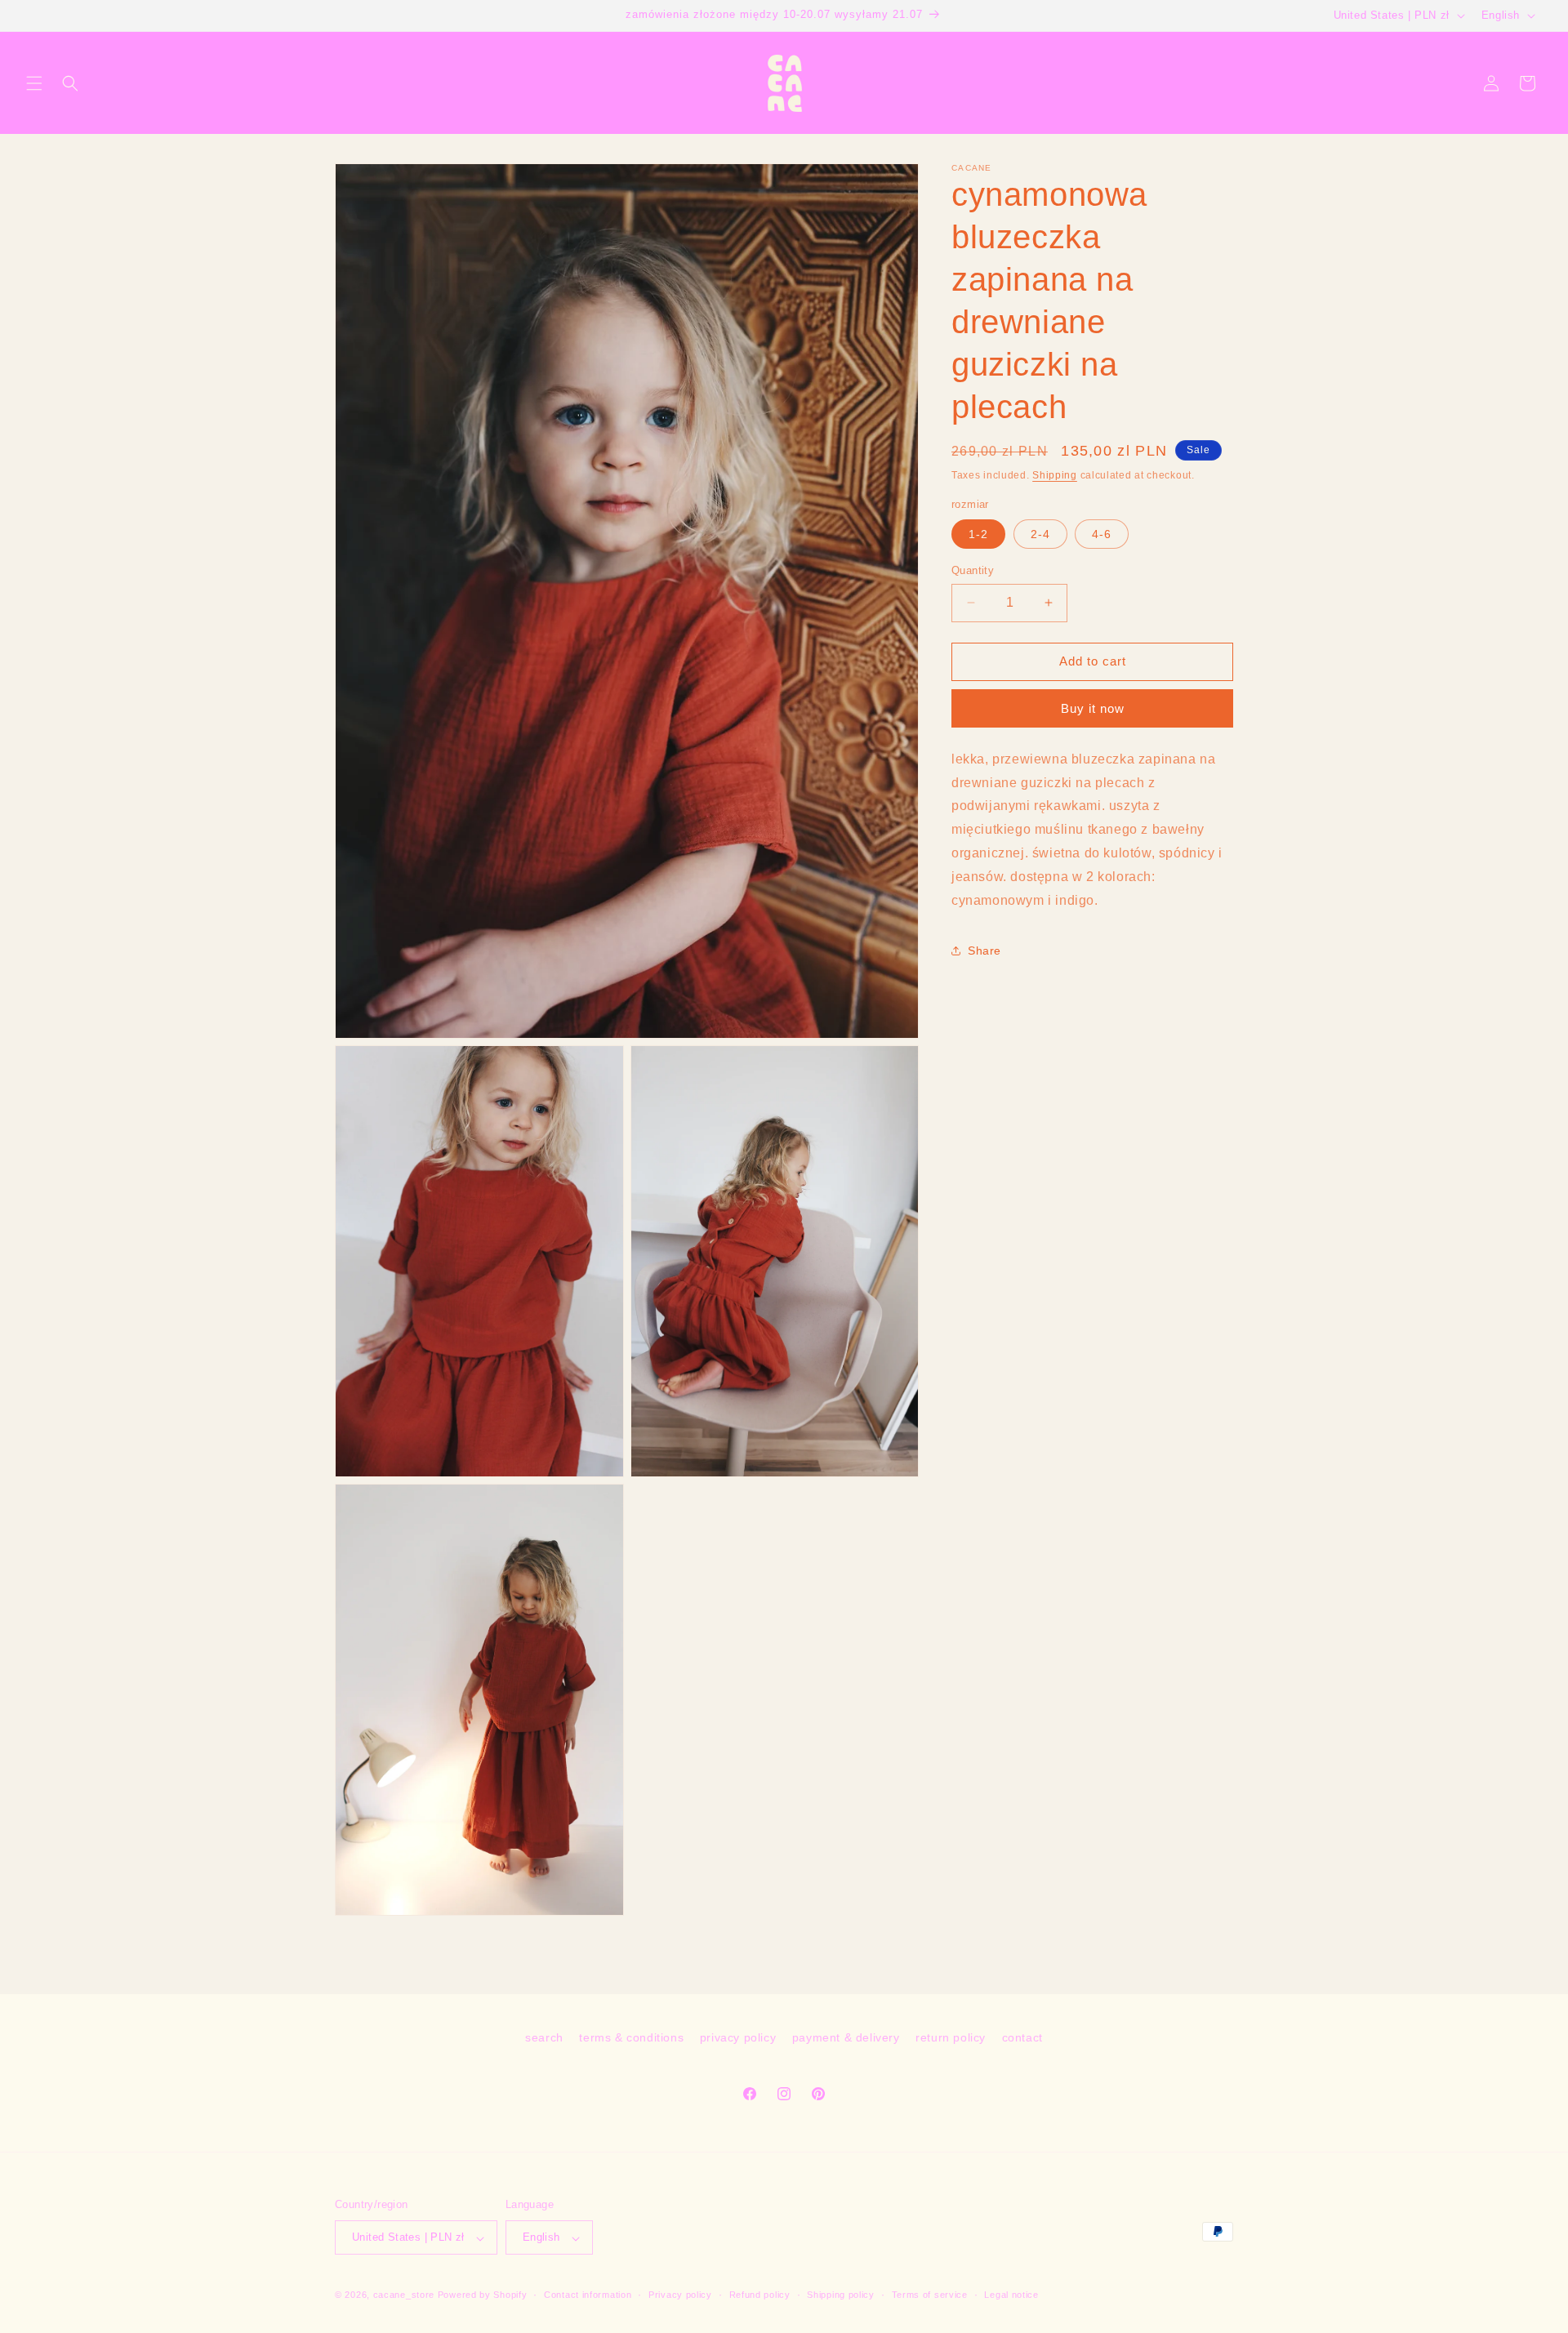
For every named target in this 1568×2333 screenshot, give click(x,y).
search (544, 2037)
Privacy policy (680, 2295)
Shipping (1055, 475)
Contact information (588, 2295)
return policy (951, 2037)
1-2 (978, 534)
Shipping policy (841, 2295)
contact (1022, 2037)
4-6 (1102, 534)
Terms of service (930, 2295)
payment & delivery (846, 2037)
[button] (34, 83)
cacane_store (404, 2295)
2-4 (1040, 534)
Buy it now (1093, 708)
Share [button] (984, 950)
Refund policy (760, 2295)
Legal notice (1011, 2295)
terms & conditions (631, 2037)
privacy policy (738, 2037)
